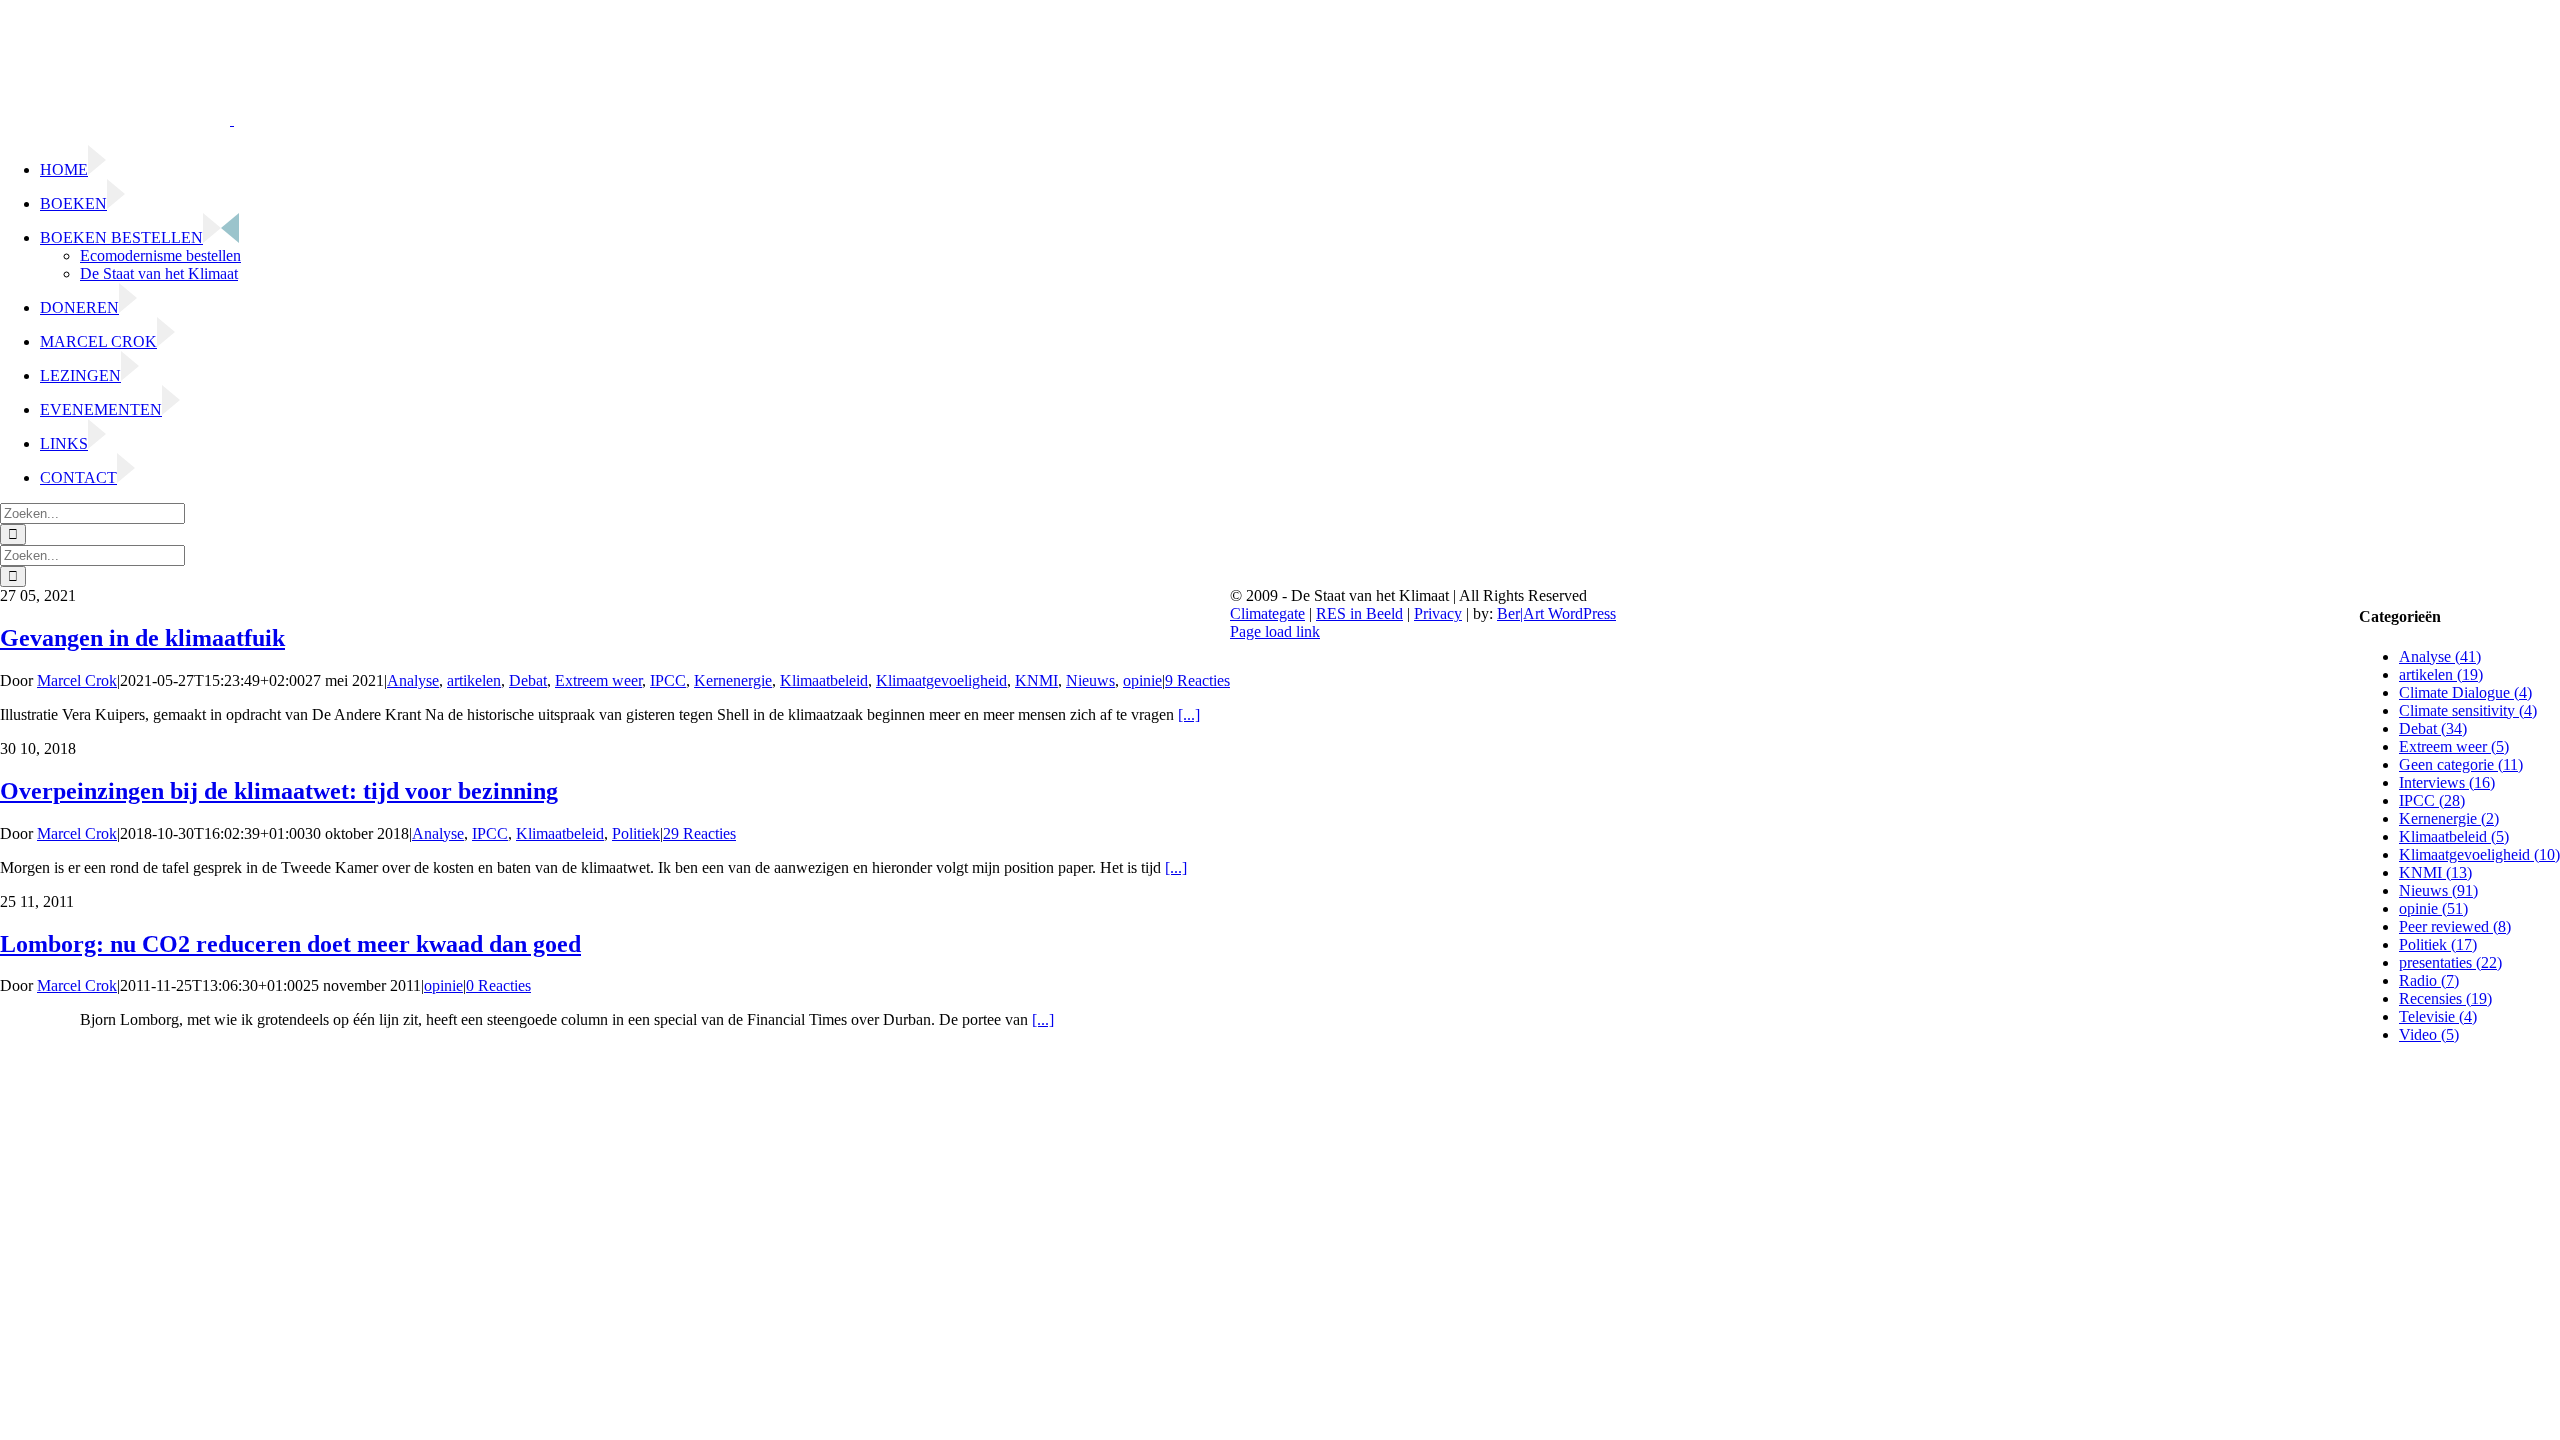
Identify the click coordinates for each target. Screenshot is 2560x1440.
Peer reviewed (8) (2455, 926)
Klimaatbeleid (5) (2454, 836)
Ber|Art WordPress (1556, 613)
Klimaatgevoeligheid (941, 680)
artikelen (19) (2441, 674)
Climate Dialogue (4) (2465, 692)
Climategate (1267, 613)
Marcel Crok (77, 680)
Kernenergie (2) (2449, 818)
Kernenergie (733, 680)
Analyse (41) (2440, 656)
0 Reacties (498, 985)
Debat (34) (2433, 728)
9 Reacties (1197, 680)
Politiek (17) (2438, 944)
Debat (528, 680)
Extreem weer (598, 680)
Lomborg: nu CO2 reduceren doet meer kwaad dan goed (290, 944)
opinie (1142, 680)
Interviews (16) (2447, 782)
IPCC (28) (2432, 800)
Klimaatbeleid (824, 680)
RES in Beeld (1359, 613)
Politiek (636, 833)
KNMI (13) (2435, 872)
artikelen (474, 680)
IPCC (668, 680)
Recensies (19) (2445, 998)
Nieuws (1090, 680)
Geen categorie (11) (2461, 764)
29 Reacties (699, 833)
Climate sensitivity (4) (2468, 710)
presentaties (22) (2450, 962)
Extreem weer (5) (2454, 746)
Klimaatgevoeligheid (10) (2479, 854)
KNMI (1036, 680)
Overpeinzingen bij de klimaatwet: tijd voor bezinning (279, 791)
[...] (1189, 714)
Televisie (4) (2438, 1016)
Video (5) (2429, 1034)
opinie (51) (2433, 908)
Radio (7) (2429, 980)
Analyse (413, 680)
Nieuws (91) (2438, 890)
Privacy (1438, 613)
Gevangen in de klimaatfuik (142, 638)
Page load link (1275, 631)
